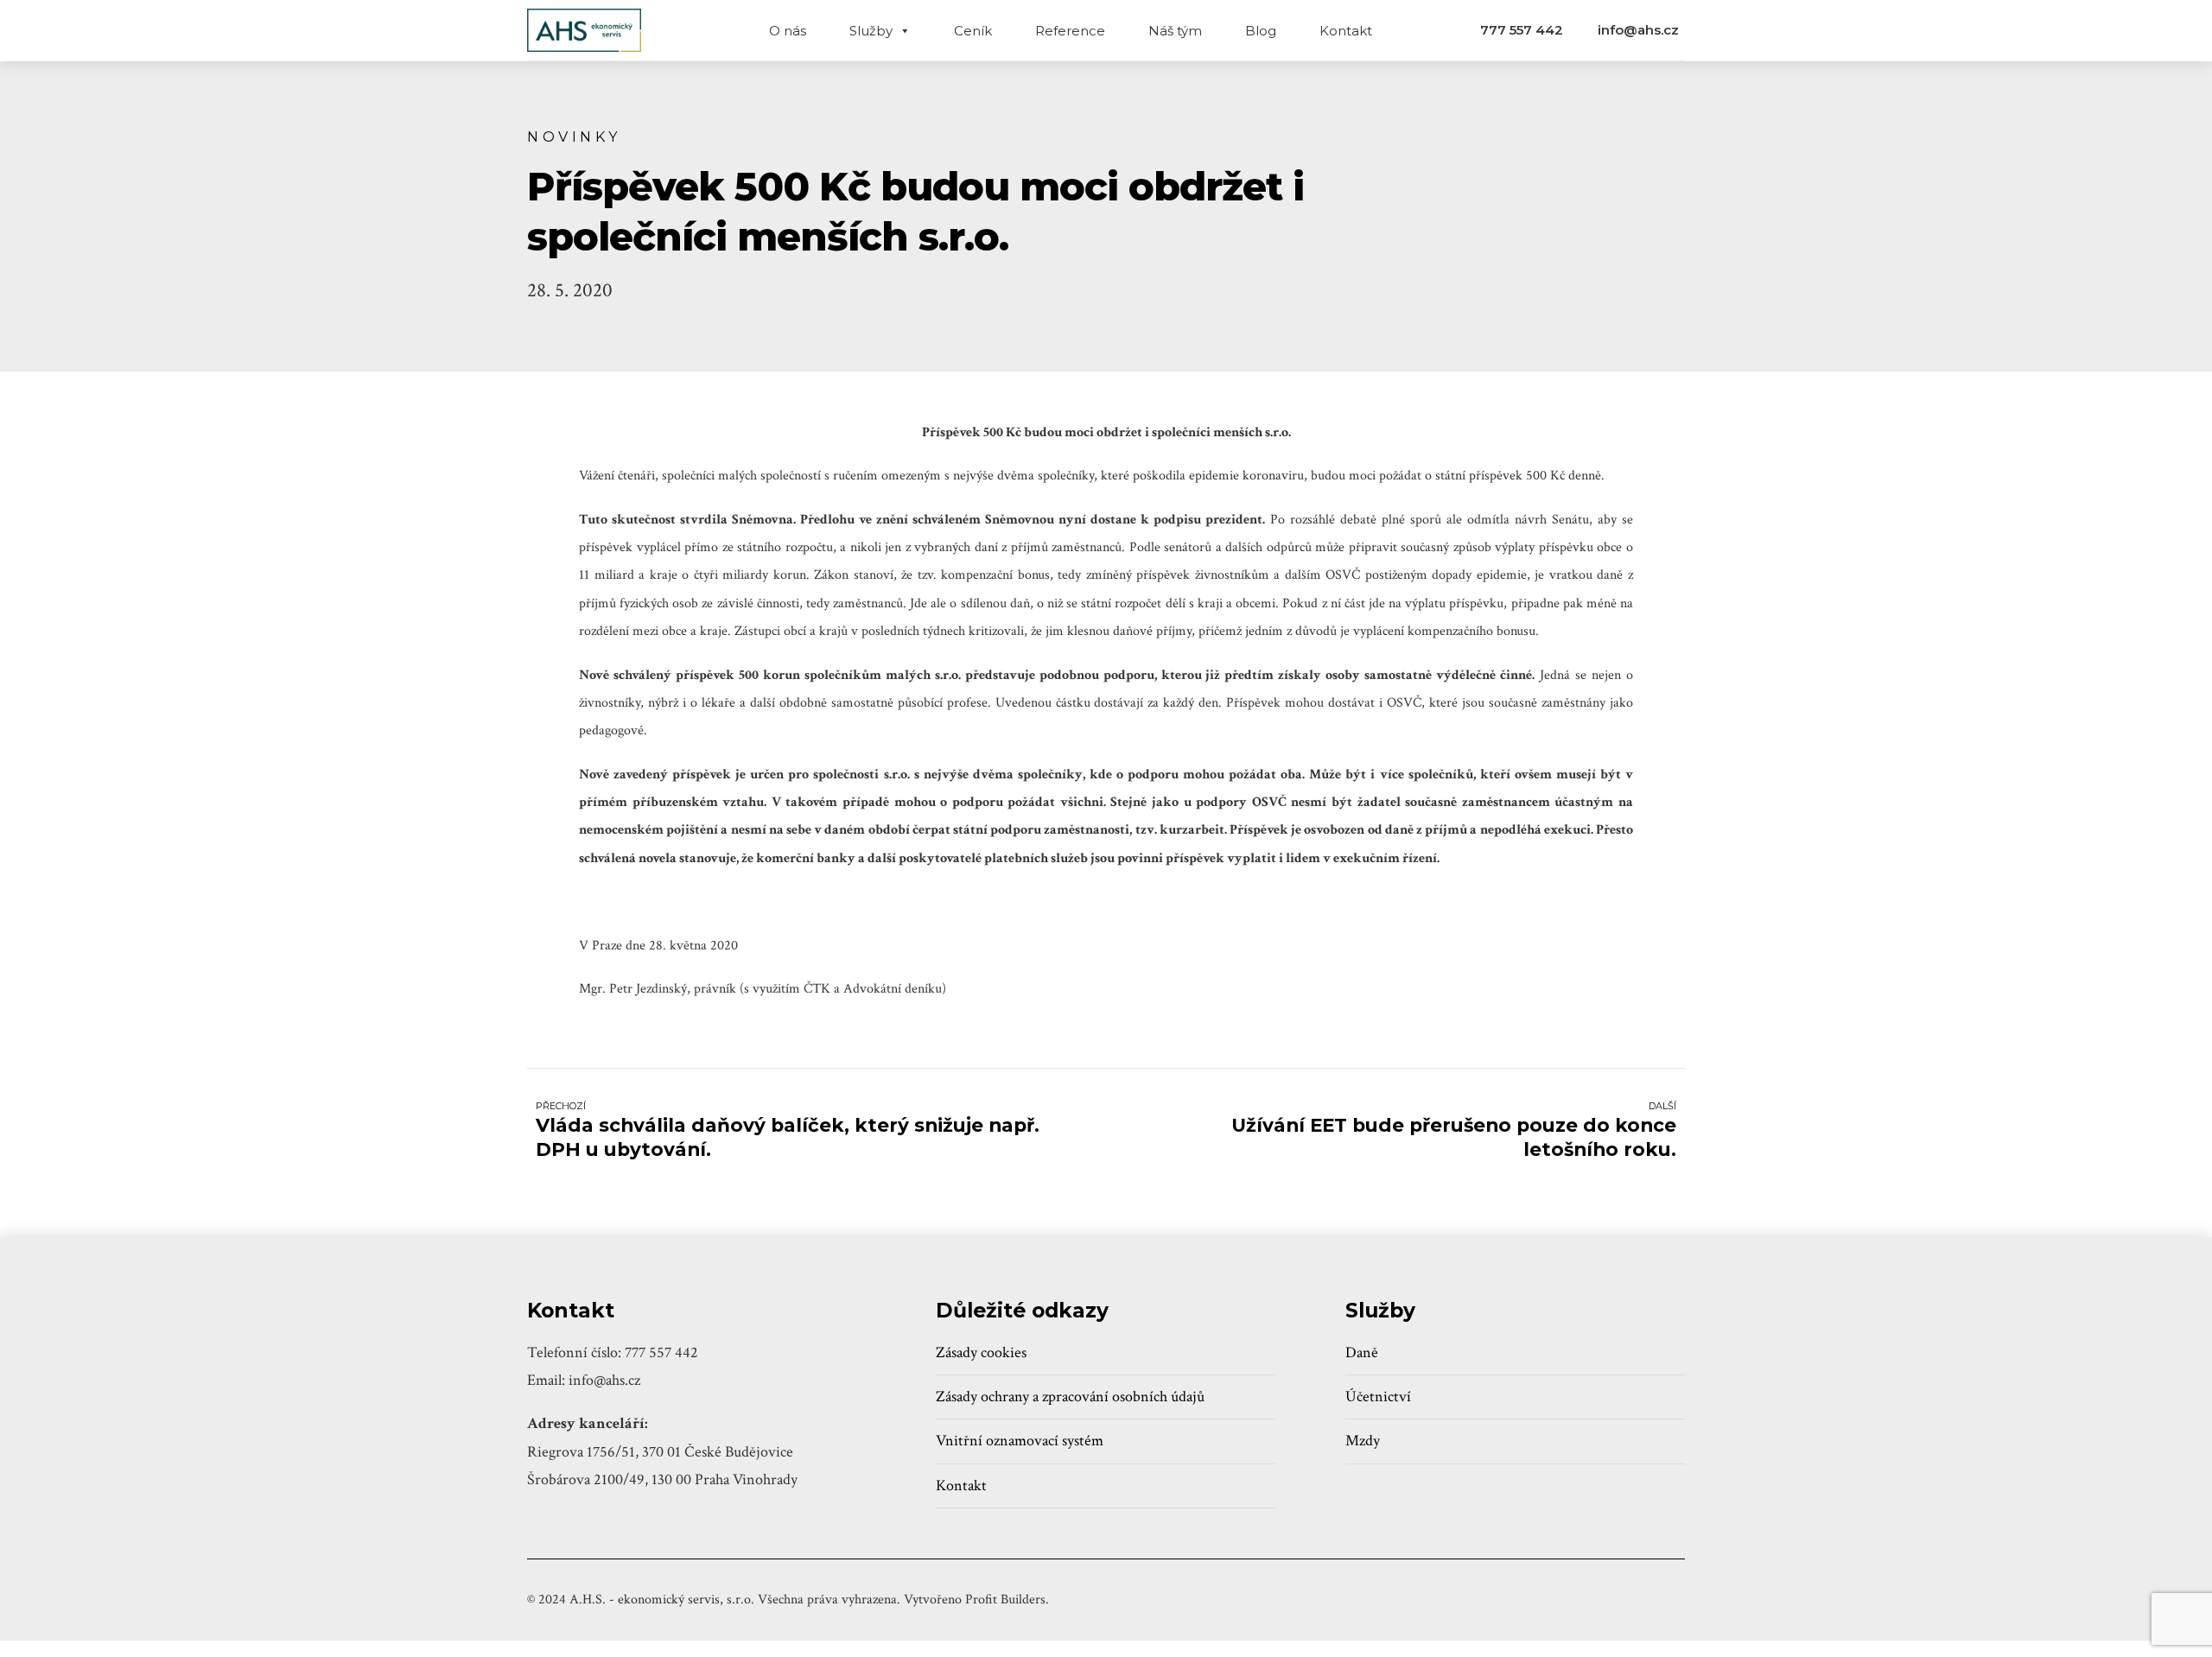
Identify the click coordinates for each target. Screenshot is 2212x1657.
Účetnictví (1378, 1397)
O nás (788, 31)
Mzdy (1363, 1441)
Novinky (574, 136)
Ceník (973, 31)
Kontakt (1346, 31)
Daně (1362, 1352)
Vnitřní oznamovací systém (1020, 1441)
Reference (1070, 31)
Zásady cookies (981, 1352)
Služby (871, 31)
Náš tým (1175, 31)
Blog (1261, 31)
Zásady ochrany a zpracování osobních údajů (1070, 1397)
